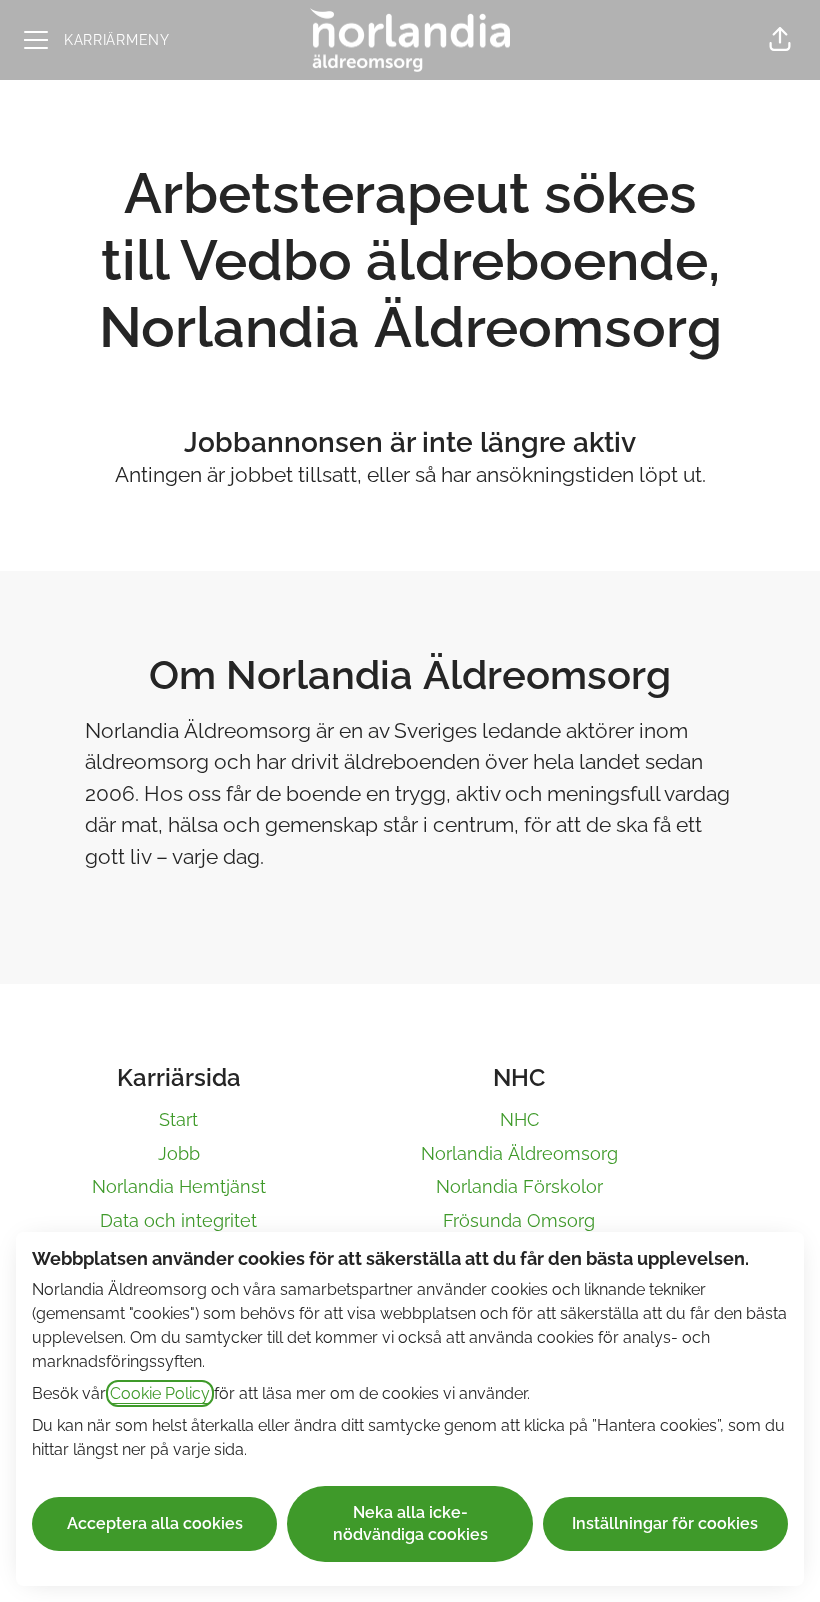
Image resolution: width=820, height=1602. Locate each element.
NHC (519, 1119)
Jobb (179, 1153)
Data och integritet (178, 1220)
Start (178, 1119)
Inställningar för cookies (665, 1523)
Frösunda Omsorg (519, 1220)
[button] (780, 40)
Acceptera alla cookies (155, 1523)
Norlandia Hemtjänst (179, 1186)
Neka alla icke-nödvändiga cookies (410, 1523)
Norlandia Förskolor (519, 1186)
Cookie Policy (160, 1393)
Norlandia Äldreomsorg (519, 1153)
